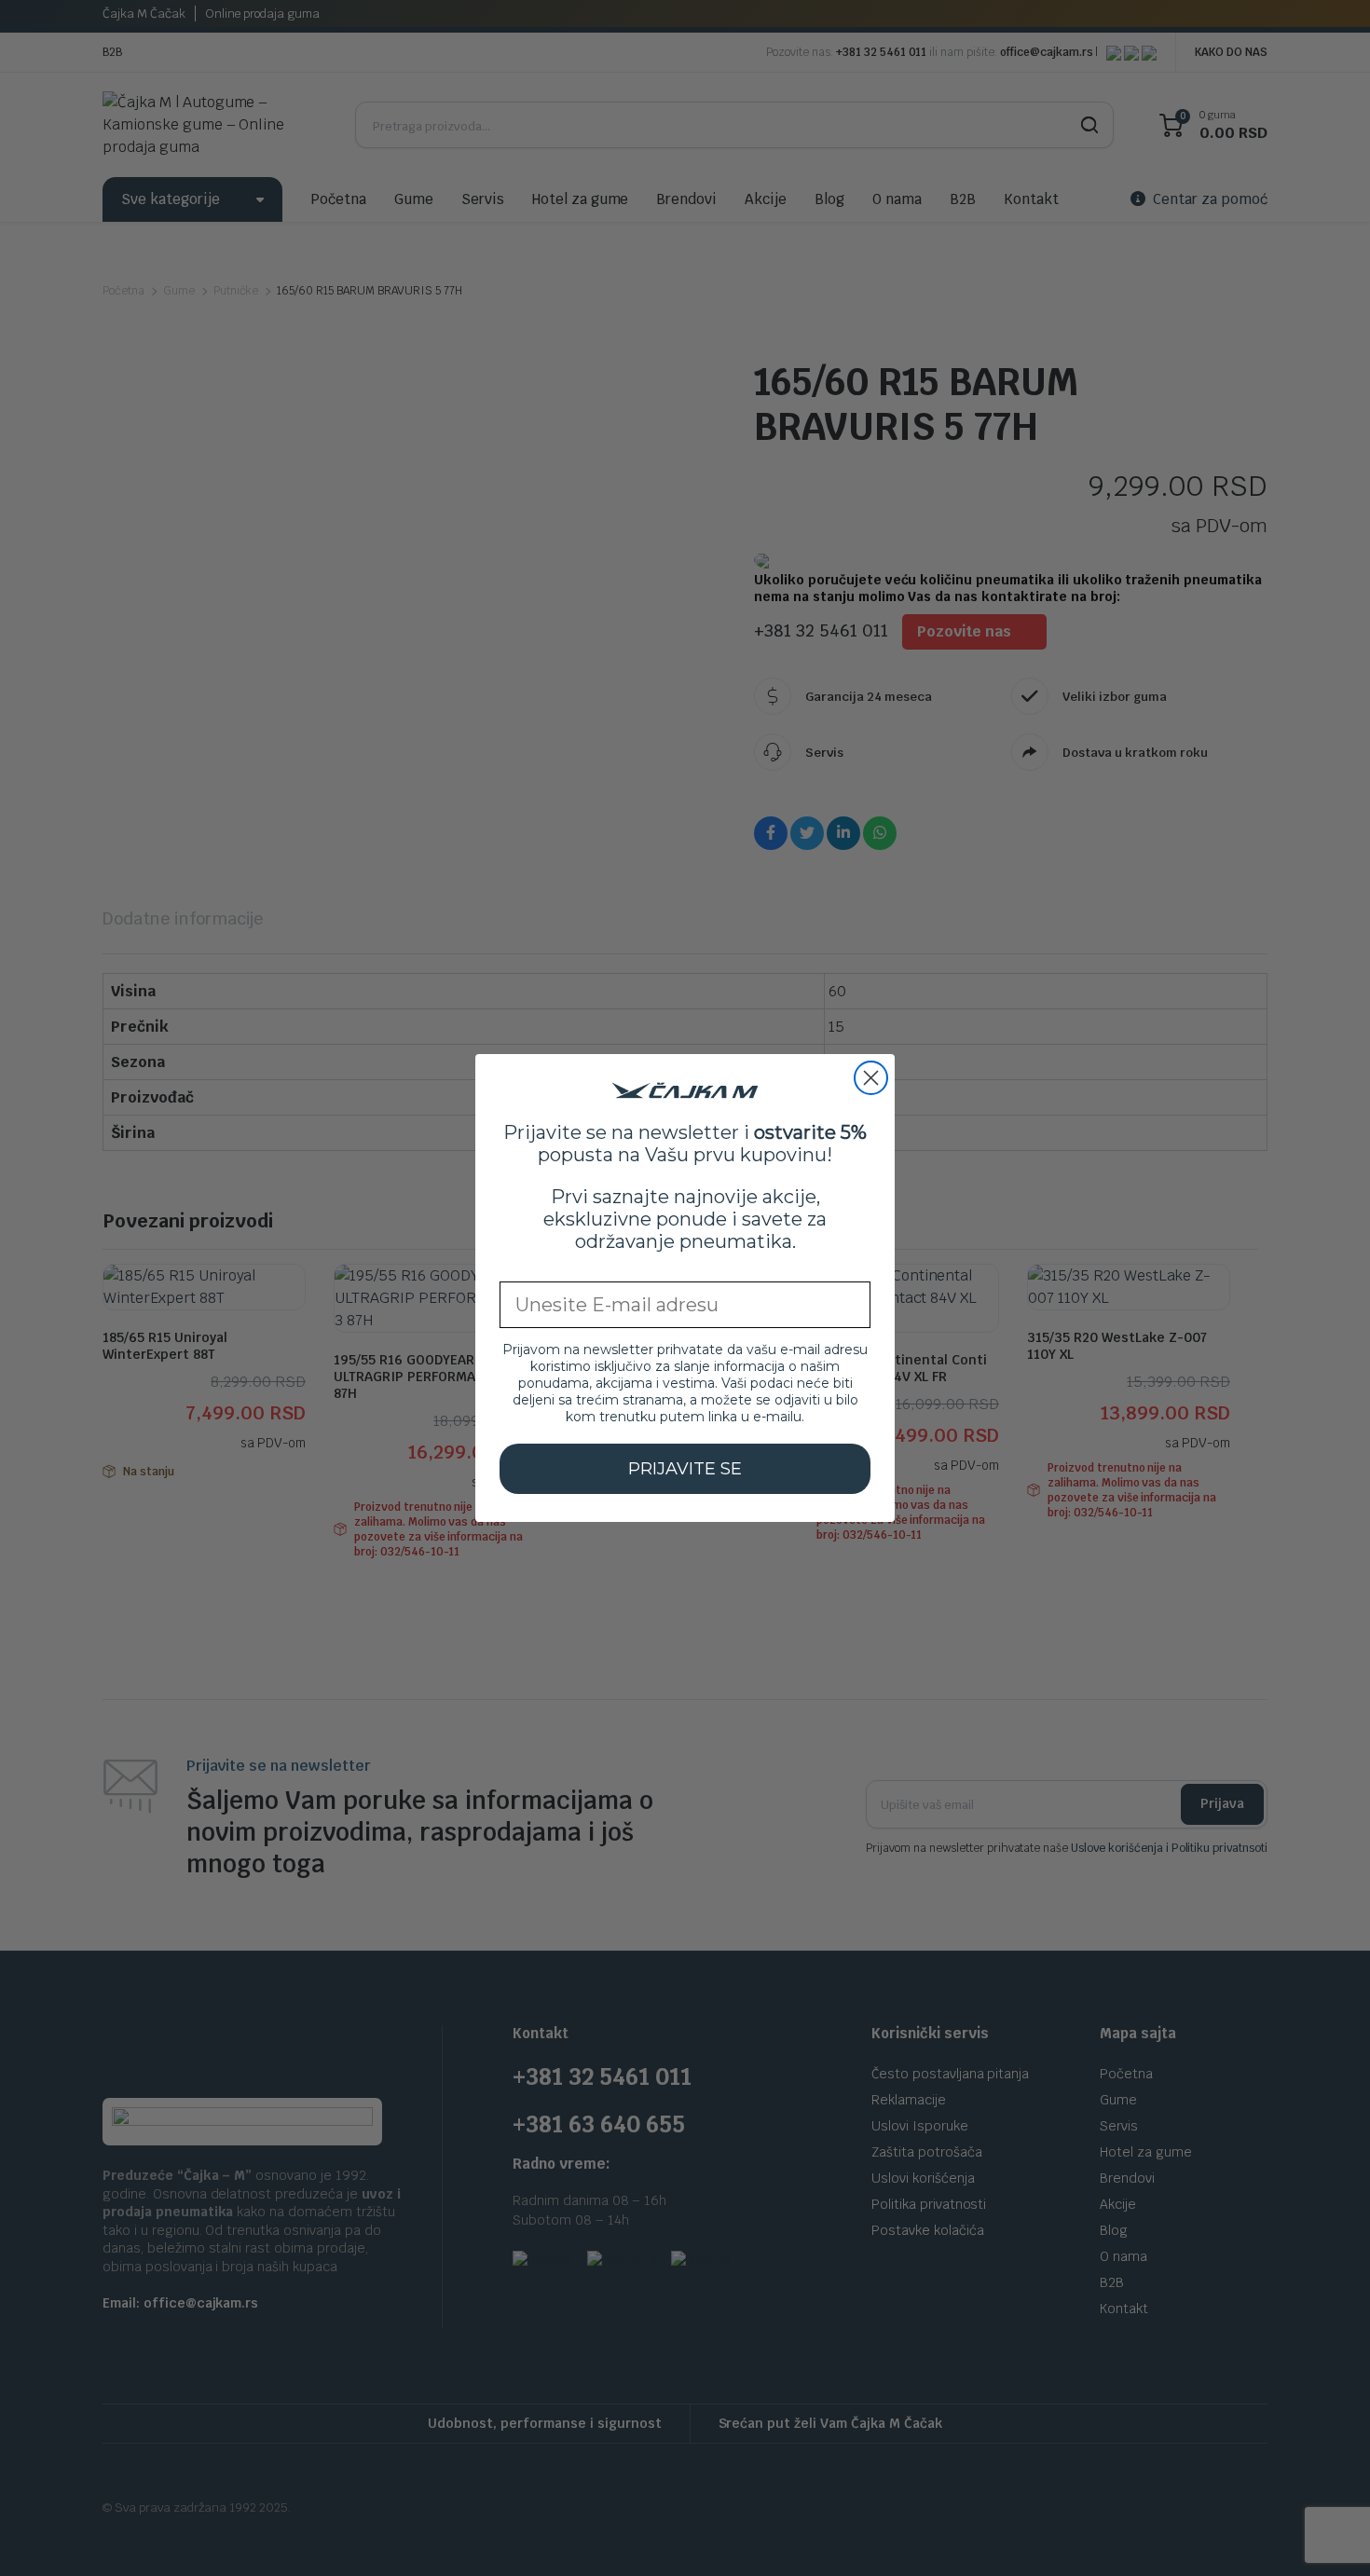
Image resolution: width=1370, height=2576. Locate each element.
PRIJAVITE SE (685, 1469)
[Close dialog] (871, 1078)
